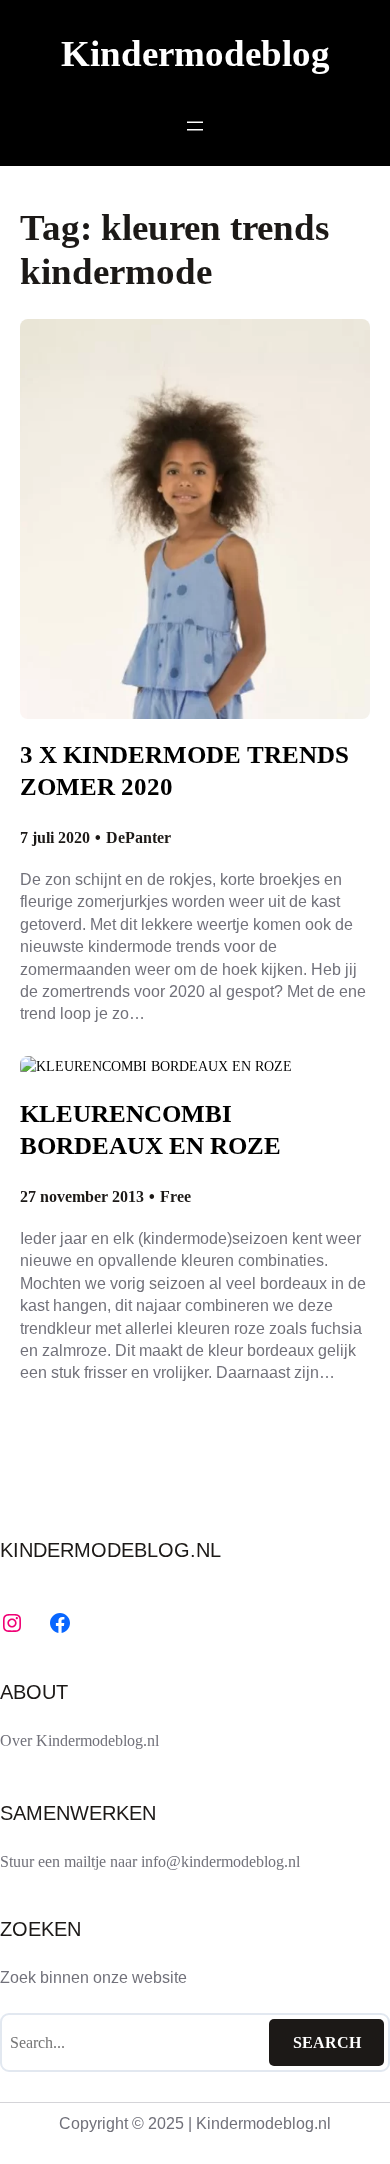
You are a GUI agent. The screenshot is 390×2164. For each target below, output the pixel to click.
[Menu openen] (195, 126)
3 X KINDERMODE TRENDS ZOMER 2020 (184, 770)
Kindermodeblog (195, 53)
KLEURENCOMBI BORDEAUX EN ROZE (150, 1129)
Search (327, 2042)
